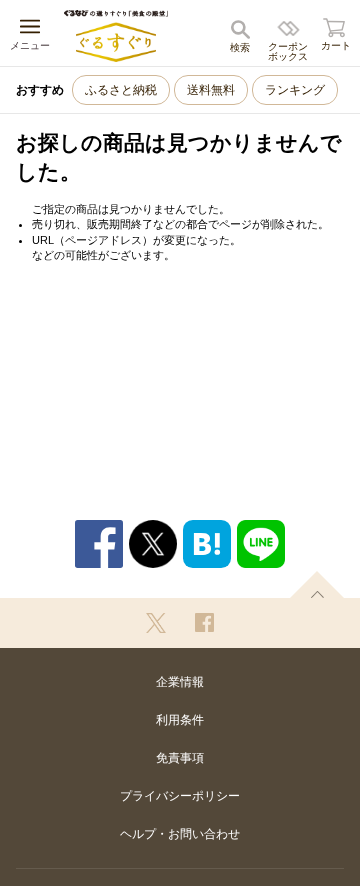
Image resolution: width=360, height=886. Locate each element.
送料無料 (211, 90)
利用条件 (180, 720)
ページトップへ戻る (317, 584)
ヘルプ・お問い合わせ (180, 834)
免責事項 (180, 758)
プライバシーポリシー (180, 796)
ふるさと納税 (121, 90)
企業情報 (180, 682)
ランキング (295, 90)
